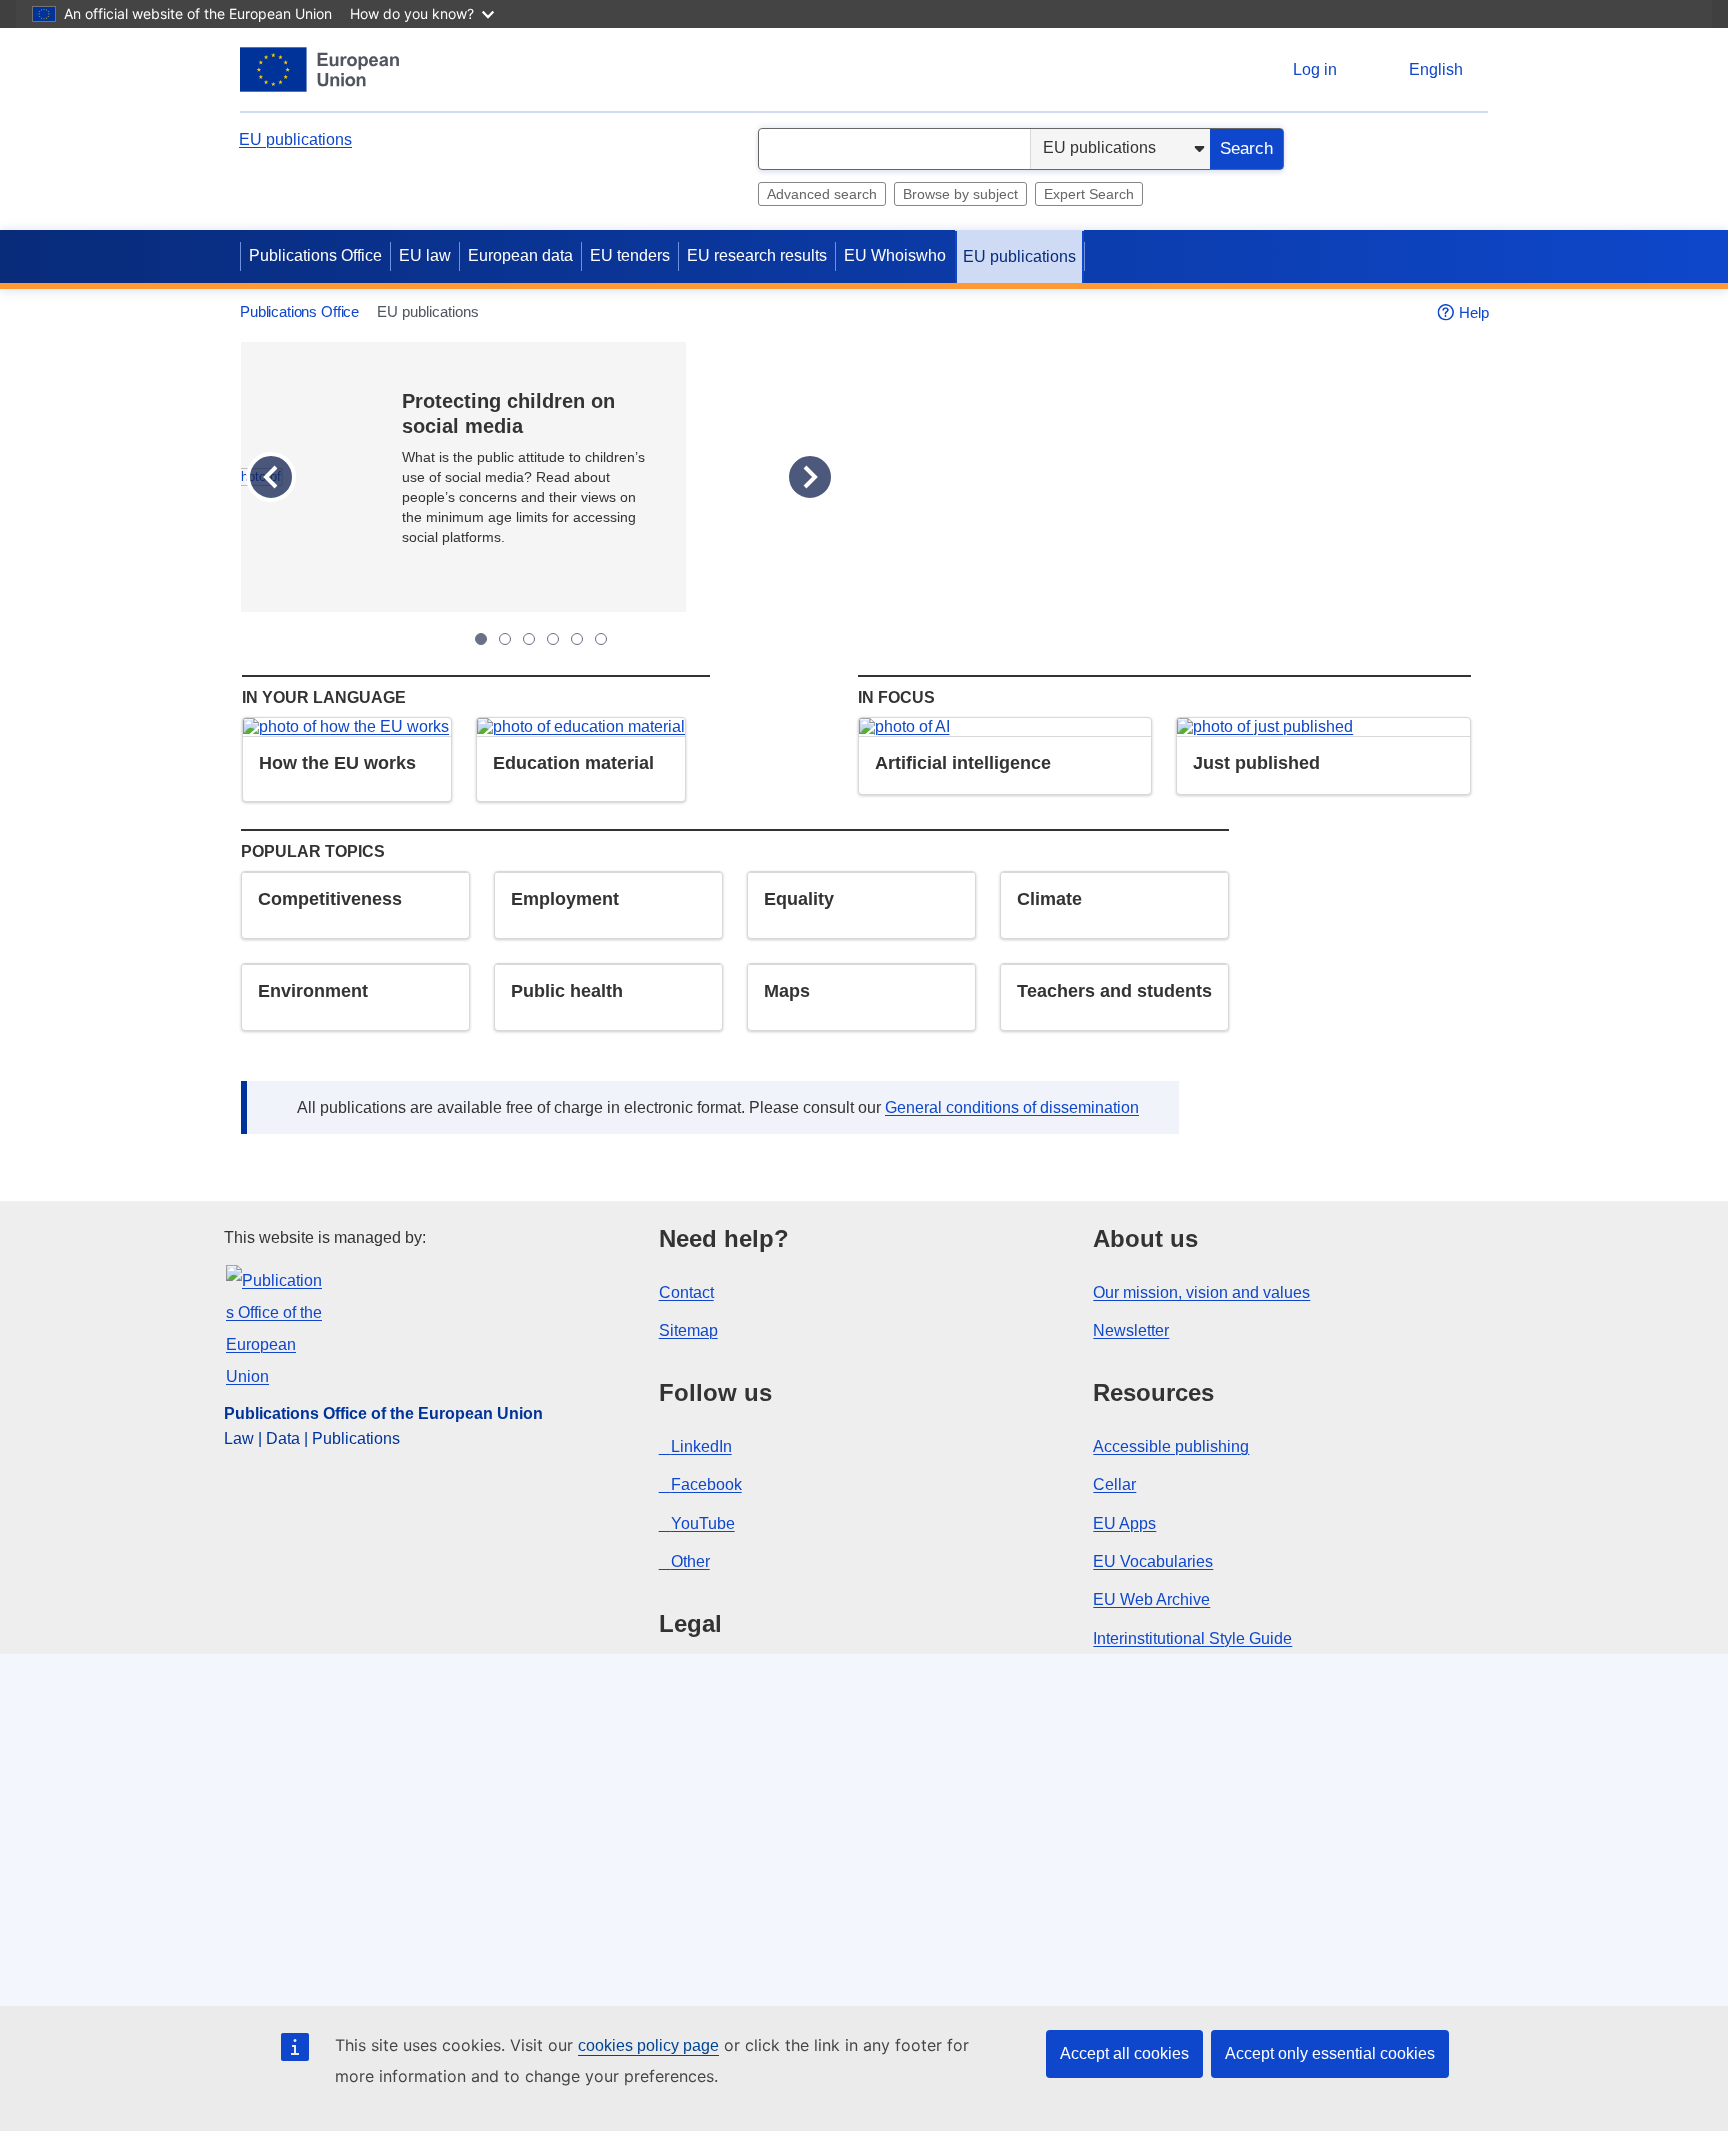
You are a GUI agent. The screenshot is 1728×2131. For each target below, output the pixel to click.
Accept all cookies (1124, 2053)
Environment (313, 991)
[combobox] (894, 149)
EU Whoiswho (895, 255)
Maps (787, 991)
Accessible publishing (1171, 1446)
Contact (686, 1292)
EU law (425, 255)
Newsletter (1131, 1330)
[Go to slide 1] (481, 639)
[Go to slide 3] (529, 639)
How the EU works (337, 763)
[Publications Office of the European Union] (319, 69)
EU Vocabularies (1153, 1561)
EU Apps (1124, 1523)
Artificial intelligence (963, 763)
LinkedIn (701, 1446)
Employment (565, 899)
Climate (1049, 899)
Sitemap (688, 1330)
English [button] (1436, 69)
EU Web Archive (1151, 1599)
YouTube (703, 1523)
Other (690, 1561)
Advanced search (822, 194)
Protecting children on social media (508, 413)
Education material (573, 763)
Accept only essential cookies (1330, 2053)
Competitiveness (330, 899)
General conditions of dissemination (1012, 1107)
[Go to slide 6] (601, 639)
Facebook (706, 1484)
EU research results (757, 255)
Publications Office (315, 255)
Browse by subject (960, 194)
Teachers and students (1114, 991)
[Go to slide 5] (577, 639)
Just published (1256, 763)
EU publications (295, 139)
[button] (271, 477)
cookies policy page (648, 2045)
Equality (799, 899)
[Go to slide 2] (505, 639)
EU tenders (630, 255)
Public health (567, 991)
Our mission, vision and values (1201, 1292)
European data (520, 255)
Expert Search (1089, 194)
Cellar (1114, 1484)
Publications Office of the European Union (383, 1413)
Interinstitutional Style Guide (1192, 1638)
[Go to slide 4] (553, 639)
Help (1474, 312)
